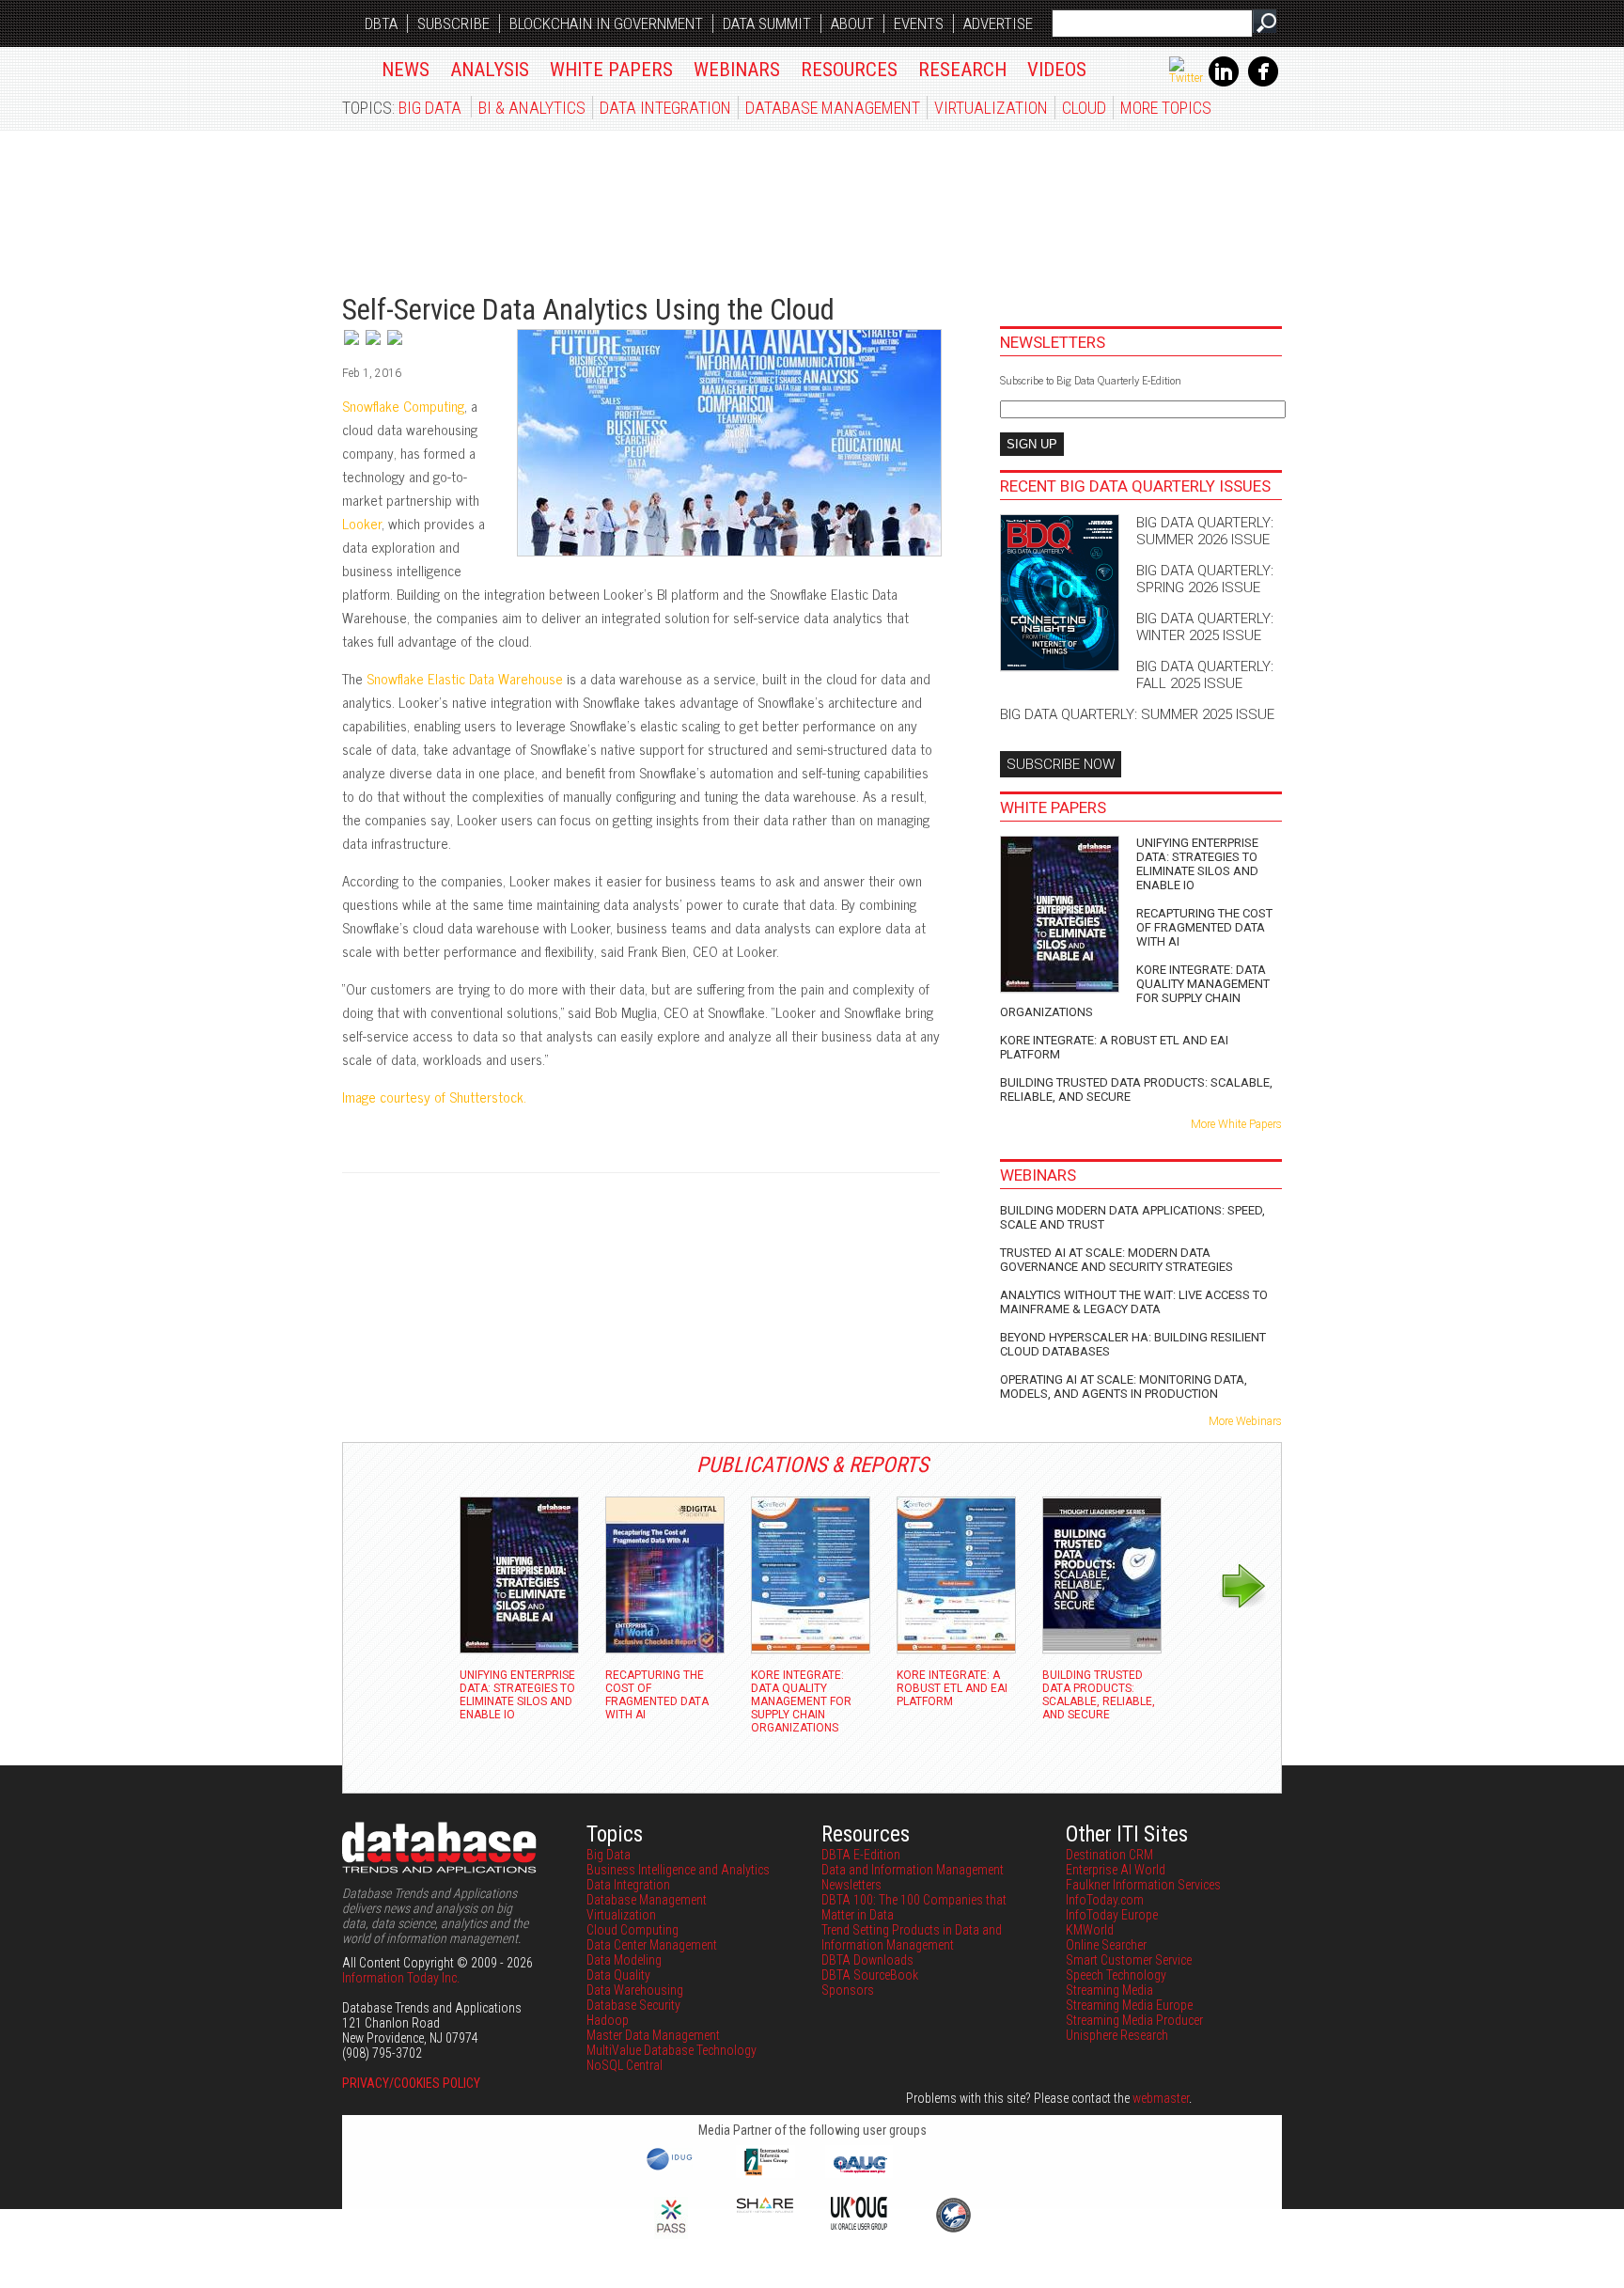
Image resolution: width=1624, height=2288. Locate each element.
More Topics (1166, 108)
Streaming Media (1109, 1990)
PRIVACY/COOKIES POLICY (411, 2083)
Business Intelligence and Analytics (678, 1870)
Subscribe (453, 24)
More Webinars (1245, 1421)
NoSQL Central (625, 2065)
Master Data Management (653, 2035)
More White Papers (1236, 1124)
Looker (362, 523)
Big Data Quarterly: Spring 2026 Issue (1205, 579)
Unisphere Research (1117, 2035)
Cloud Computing (632, 1930)
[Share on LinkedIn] (375, 346)
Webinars (737, 70)
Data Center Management (652, 1945)
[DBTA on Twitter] (1186, 78)
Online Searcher (1106, 1945)
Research (962, 70)
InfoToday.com (1105, 1900)
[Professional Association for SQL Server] (671, 2234)
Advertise (998, 24)
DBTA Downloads (867, 1960)
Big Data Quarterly (456, 202)
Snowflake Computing (403, 406)
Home (352, 66)
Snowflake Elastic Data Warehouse (465, 678)
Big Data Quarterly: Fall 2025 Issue (1205, 675)
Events (919, 24)
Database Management (833, 108)
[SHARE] (765, 2208)
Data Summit (767, 24)
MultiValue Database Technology (671, 2050)
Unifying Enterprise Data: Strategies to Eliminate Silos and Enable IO (1197, 864)
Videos (1057, 70)
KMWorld (1090, 1930)
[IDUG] (671, 2169)
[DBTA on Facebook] (1263, 83)
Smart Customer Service (1129, 1960)
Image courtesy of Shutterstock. (436, 1097)
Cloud (1084, 108)
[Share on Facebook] (395, 346)
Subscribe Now (1061, 764)
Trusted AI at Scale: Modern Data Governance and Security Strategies (1116, 1260)
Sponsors (848, 1990)
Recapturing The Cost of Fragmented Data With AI (1204, 927)
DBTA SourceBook (870, 1975)
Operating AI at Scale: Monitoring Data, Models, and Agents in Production (1124, 1387)
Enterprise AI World (1116, 1870)
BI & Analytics (532, 108)
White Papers (611, 70)
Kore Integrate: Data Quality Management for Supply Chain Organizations (1135, 991)
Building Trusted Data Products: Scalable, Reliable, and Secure (1136, 1089)
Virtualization (991, 108)
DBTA (381, 24)
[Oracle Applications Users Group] (859, 2173)
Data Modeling (624, 1960)
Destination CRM (1109, 1855)
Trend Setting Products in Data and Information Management (912, 1937)
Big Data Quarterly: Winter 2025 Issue (1205, 627)
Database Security (633, 2005)
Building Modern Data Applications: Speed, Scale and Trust (1132, 1217)
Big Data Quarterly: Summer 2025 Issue (1137, 714)
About (852, 24)
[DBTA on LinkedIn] (1224, 83)
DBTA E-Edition (861, 1855)
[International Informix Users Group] (765, 2173)
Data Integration (665, 108)
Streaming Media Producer (1134, 2020)
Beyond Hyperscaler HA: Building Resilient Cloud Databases (1133, 1344)
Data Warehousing (635, 1990)
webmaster (1161, 2098)
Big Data (430, 108)
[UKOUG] (859, 2225)
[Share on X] (353, 346)
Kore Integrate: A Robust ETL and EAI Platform (1114, 1047)
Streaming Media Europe (1129, 2005)
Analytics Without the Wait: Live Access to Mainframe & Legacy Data (1134, 1302)
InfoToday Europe (1112, 1915)
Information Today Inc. (401, 1978)
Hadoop (608, 2020)
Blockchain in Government (606, 24)
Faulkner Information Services (1143, 1885)
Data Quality (618, 1975)
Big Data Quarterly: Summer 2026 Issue (1205, 531)
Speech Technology (1116, 1975)
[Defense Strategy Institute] (953, 2230)
